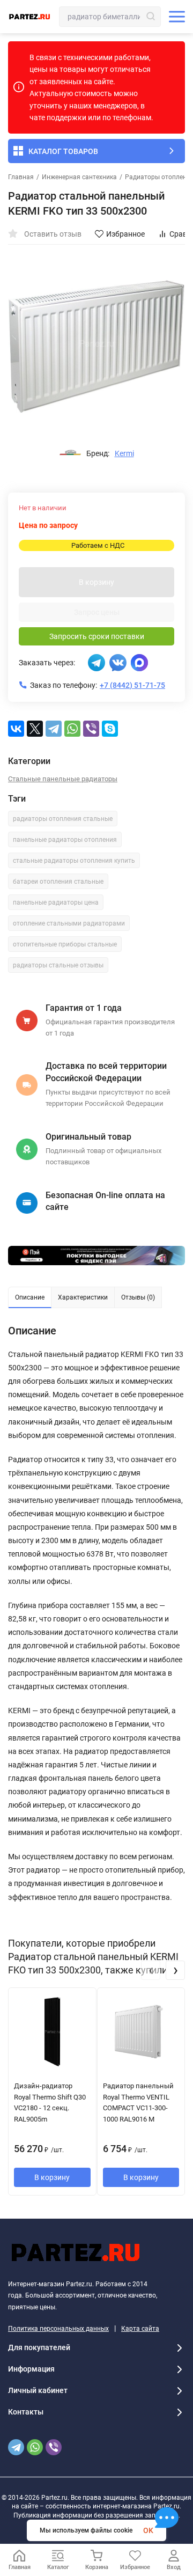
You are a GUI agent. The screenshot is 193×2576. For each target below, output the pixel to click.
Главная (21, 177)
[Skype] (110, 729)
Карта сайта (140, 2329)
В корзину (96, 582)
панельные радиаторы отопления (65, 840)
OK (148, 2530)
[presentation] (151, 1970)
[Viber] (91, 729)
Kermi (124, 453)
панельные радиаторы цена (56, 902)
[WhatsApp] (72, 729)
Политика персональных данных (58, 2329)
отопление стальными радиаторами (69, 923)
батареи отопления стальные (58, 882)
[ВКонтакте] (16, 729)
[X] (35, 729)
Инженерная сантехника (79, 177)
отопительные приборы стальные (65, 944)
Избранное (125, 234)
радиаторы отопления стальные (63, 819)
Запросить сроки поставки (97, 636)
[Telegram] (54, 729)
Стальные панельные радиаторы (63, 779)
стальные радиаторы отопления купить (74, 861)
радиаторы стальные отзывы (58, 965)
